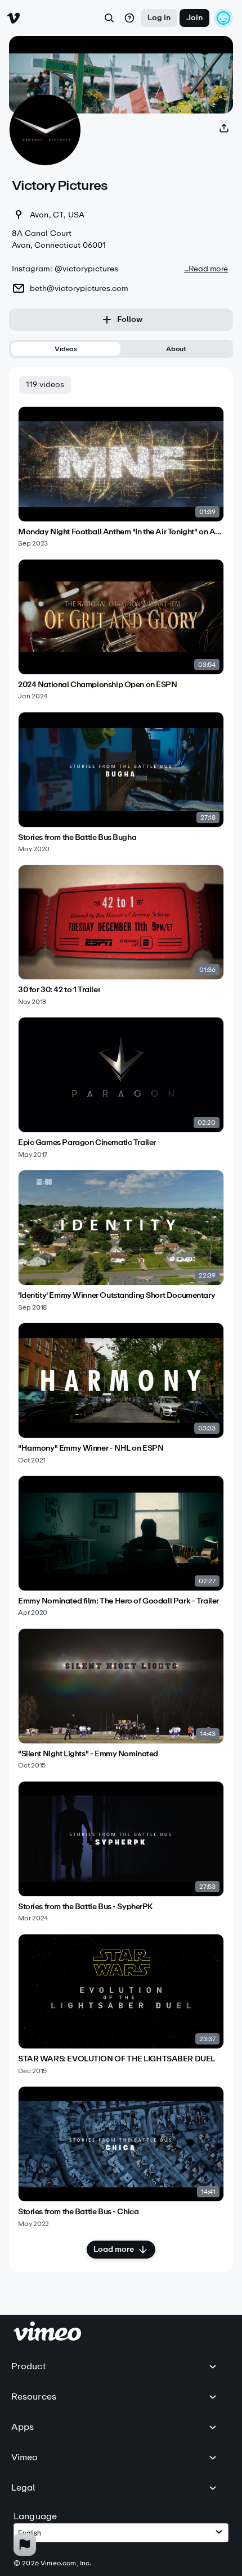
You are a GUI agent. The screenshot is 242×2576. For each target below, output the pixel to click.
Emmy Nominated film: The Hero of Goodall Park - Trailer (118, 1601)
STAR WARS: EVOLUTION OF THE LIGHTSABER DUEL (116, 2059)
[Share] (224, 128)
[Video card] (121, 477)
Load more (114, 2249)
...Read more (206, 269)
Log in (159, 18)
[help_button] (129, 18)
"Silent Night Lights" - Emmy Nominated (88, 1754)
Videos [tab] (66, 349)
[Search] (109, 18)
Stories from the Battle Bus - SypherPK (85, 1907)
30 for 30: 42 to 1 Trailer (59, 990)
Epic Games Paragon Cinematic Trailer (87, 1143)
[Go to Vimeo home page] (14, 18)
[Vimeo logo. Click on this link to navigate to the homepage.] (47, 2338)
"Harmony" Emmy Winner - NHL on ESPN (91, 1448)
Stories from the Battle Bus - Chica (78, 2212)
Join (194, 18)
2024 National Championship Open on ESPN (98, 685)
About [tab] (176, 349)
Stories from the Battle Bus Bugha (77, 838)
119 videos (45, 385)
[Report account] (25, 2545)
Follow (130, 319)
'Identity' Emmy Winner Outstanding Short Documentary (116, 1296)
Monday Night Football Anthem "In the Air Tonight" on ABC (121, 532)
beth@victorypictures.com (79, 289)
